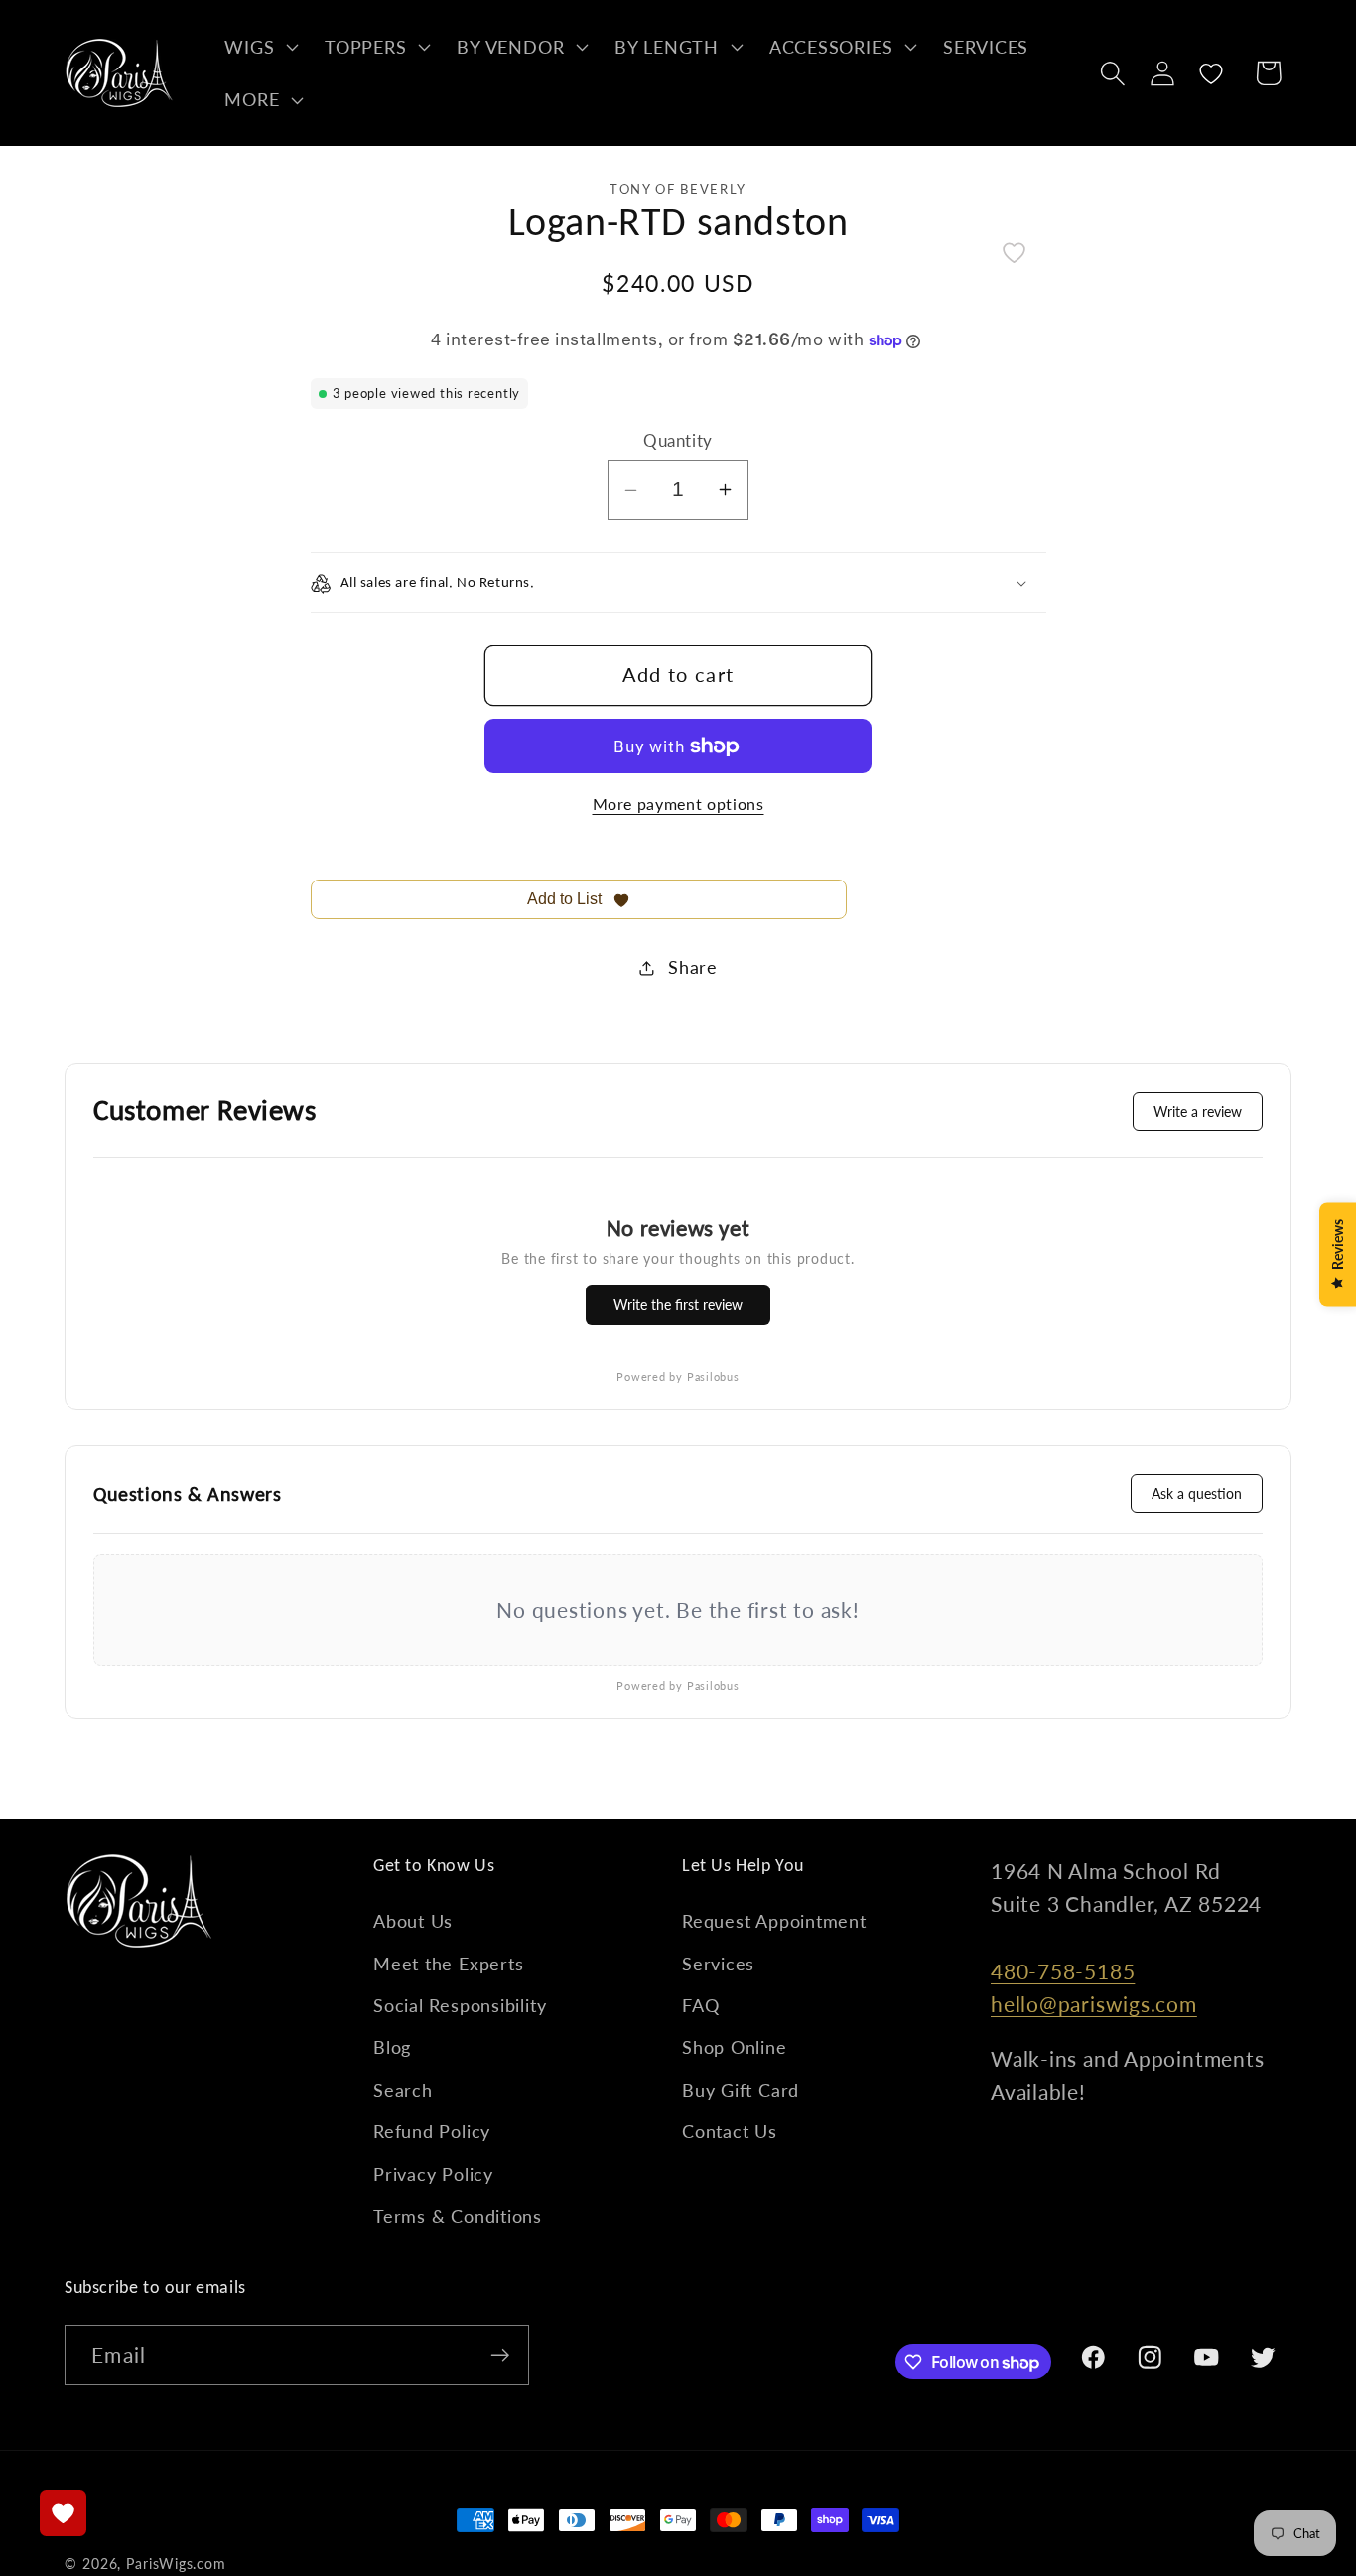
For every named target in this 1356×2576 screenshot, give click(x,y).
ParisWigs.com (176, 2564)
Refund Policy (432, 2131)
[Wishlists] (63, 2513)
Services (718, 1964)
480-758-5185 (1063, 1971)
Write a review (1198, 1111)
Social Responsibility (460, 2005)
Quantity (678, 440)
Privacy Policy (433, 2174)
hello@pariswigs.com (1094, 2004)
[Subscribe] (500, 2355)
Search (403, 2090)
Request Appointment (774, 1921)
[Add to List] (1014, 253)
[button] (260, 47)
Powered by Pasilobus (678, 1376)
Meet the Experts (448, 1964)
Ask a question (1197, 1493)
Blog (392, 2047)
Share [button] (693, 967)
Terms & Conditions (458, 2216)
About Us (413, 1921)
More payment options (678, 804)
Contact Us (730, 2131)
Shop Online (735, 2047)
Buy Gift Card (741, 2090)
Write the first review (678, 1305)
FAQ (700, 2005)
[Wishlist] (1212, 73)
